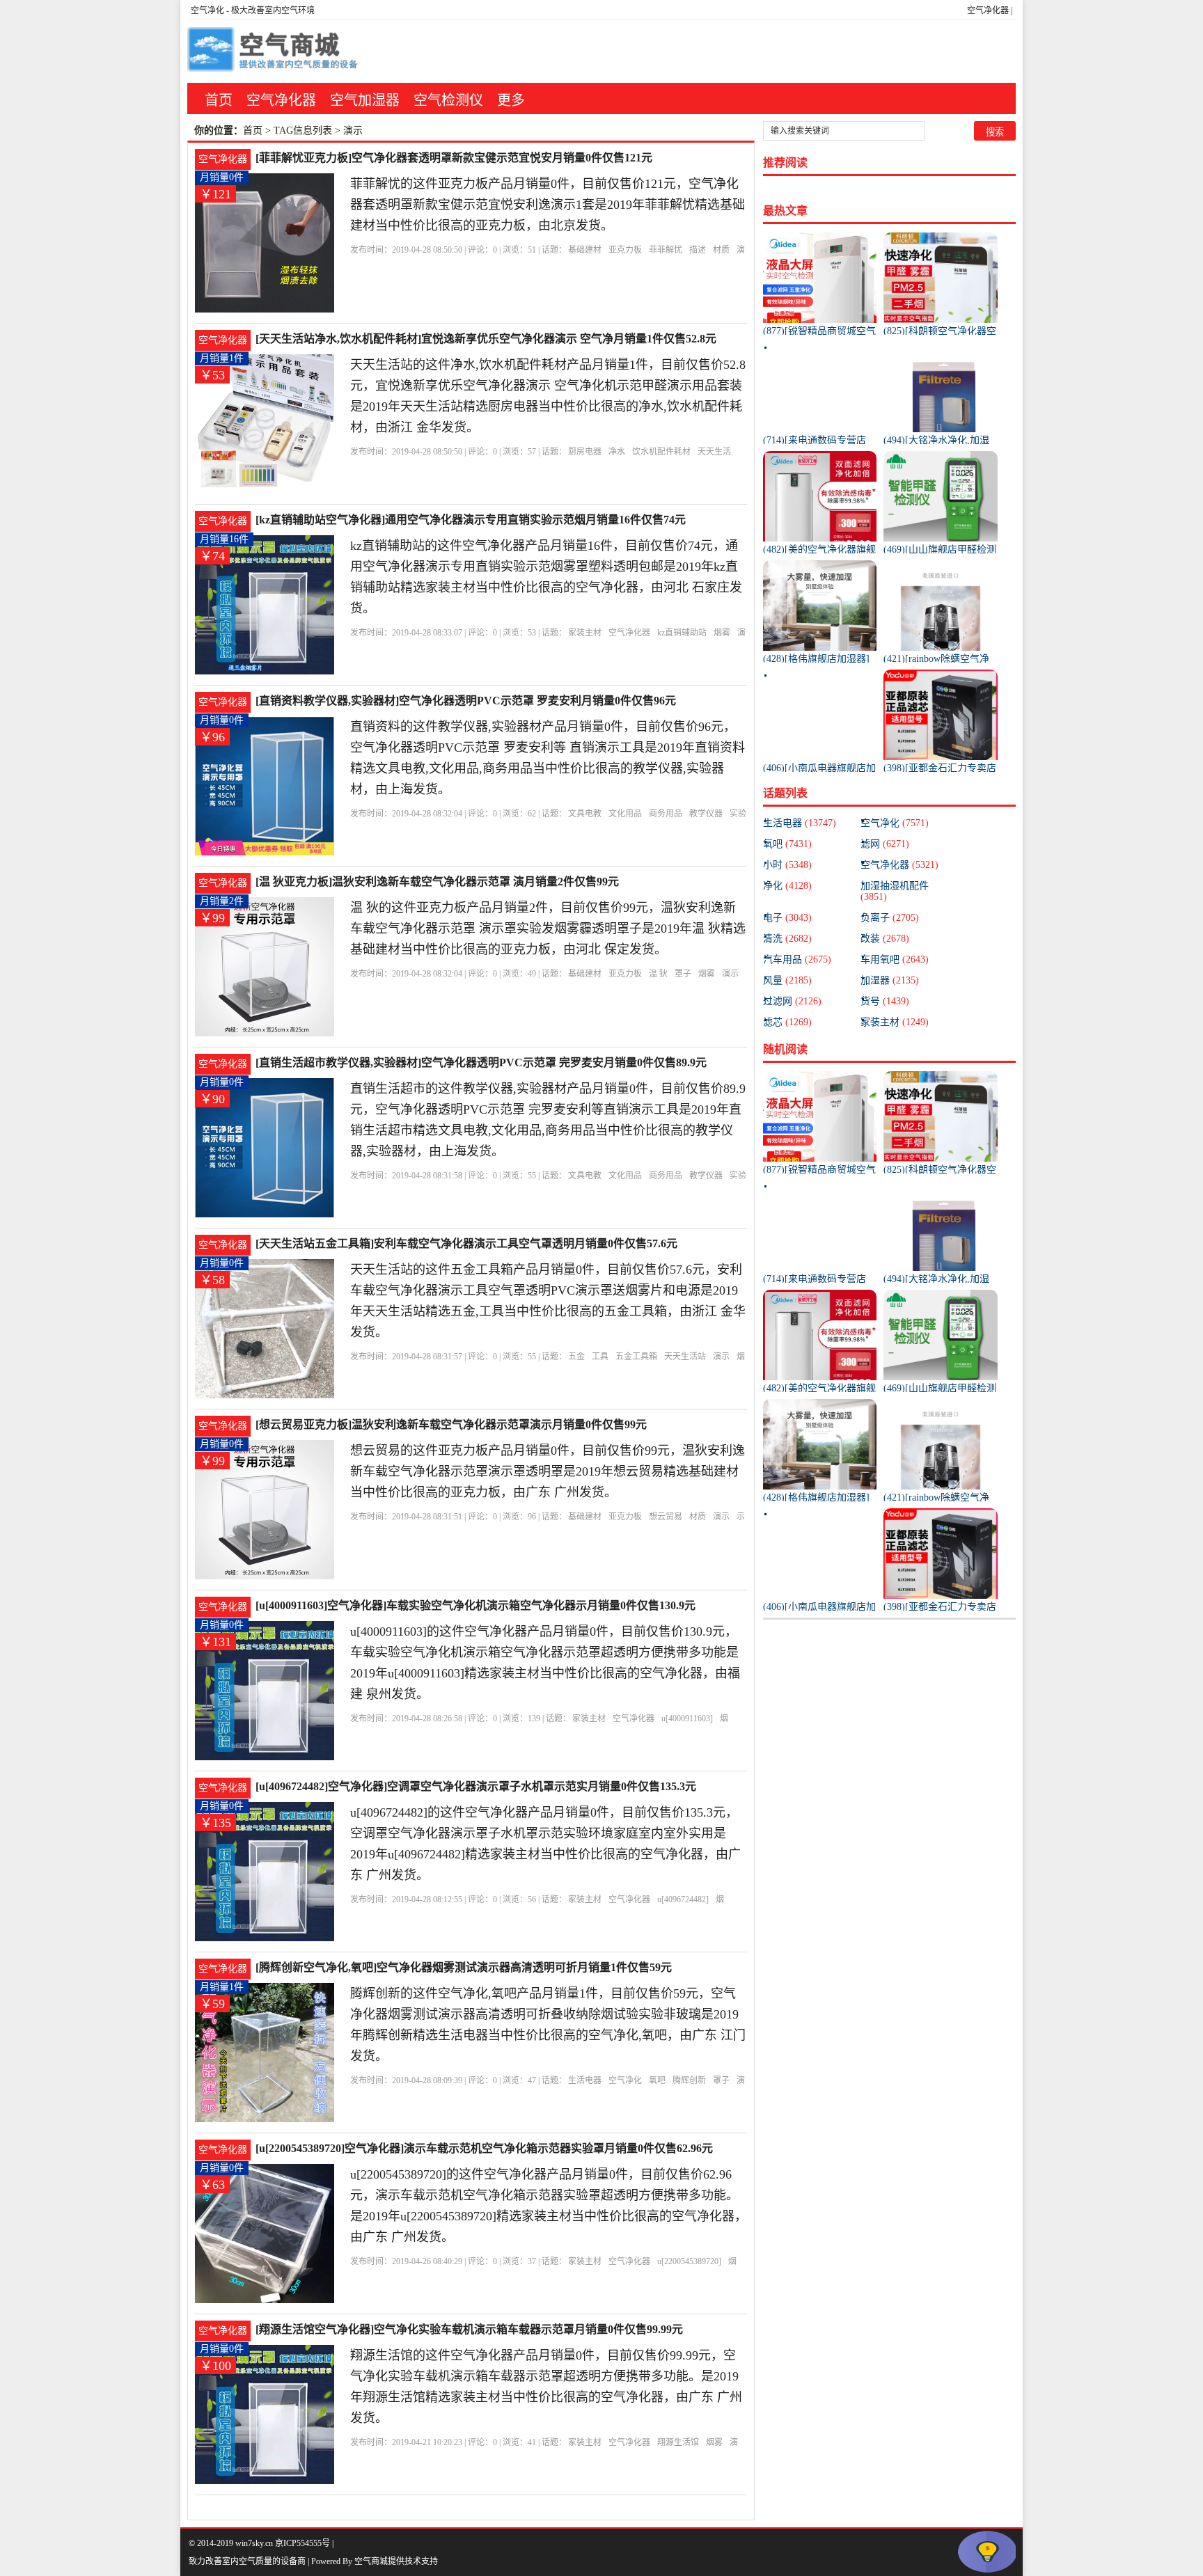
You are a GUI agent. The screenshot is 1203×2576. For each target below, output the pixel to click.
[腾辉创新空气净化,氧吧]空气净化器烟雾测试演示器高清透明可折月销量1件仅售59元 (464, 1967)
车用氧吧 (895, 959)
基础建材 (585, 250)
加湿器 (890, 980)
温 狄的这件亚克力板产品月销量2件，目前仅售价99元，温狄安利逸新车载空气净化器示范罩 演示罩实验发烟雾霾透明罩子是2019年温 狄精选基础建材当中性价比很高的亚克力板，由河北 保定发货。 (548, 929)
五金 (576, 1357)
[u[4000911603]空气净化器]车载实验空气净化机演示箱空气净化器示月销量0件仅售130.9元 (475, 1605)
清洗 (787, 939)
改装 (885, 939)
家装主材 (585, 633)
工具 (600, 1357)
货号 (885, 1001)
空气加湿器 (365, 100)
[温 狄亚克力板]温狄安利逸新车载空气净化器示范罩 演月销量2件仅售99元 (437, 882)
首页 (219, 100)
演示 (730, 974)
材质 (721, 250)
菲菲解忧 (666, 250)
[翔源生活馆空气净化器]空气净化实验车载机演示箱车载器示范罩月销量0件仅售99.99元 (469, 2329)
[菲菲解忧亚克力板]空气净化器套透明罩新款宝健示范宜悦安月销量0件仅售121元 (454, 158)
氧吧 (657, 2080)
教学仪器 (706, 814)
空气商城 (371, 2561)
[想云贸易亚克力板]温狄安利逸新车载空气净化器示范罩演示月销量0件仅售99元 (451, 1424)
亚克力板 (625, 250)
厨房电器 (585, 452)
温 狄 (658, 974)
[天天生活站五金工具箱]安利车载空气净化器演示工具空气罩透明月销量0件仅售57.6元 (466, 1243)
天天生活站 (685, 1357)
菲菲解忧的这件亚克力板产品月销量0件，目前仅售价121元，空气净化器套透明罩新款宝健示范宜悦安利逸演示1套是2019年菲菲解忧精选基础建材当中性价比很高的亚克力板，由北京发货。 (548, 205)
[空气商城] (274, 52)
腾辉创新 (689, 2080)
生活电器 (585, 2080)
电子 (787, 918)
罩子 (683, 974)
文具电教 (585, 814)
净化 (787, 886)
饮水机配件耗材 (661, 452)
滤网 (885, 844)
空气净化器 (988, 10)
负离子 (890, 918)
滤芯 (787, 1022)
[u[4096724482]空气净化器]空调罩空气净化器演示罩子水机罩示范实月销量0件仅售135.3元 (476, 1786)
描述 (698, 250)
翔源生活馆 (678, 2442)
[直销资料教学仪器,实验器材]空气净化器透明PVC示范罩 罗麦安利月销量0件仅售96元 (466, 701)
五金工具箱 (636, 1357)
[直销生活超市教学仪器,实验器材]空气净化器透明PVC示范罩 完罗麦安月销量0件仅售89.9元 (481, 1062)
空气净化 (207, 10)
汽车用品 (797, 959)
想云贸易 (666, 1517)
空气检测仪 (448, 100)
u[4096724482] (683, 1899)
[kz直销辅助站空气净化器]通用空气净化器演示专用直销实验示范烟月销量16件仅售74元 (471, 520)
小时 (787, 865)
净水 (617, 452)
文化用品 (625, 814)
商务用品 (666, 814)
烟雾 (722, 633)
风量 (787, 980)
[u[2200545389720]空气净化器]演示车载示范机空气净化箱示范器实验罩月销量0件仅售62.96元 (484, 2148)
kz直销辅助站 (682, 633)
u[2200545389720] (689, 2261)
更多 (511, 100)
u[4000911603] (687, 1718)
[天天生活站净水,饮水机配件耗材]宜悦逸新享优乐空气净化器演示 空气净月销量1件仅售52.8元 (486, 339)
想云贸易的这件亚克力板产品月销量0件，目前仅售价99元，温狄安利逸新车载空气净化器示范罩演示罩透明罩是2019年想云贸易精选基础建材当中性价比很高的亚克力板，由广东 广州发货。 (548, 1471)
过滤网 (792, 1001)
